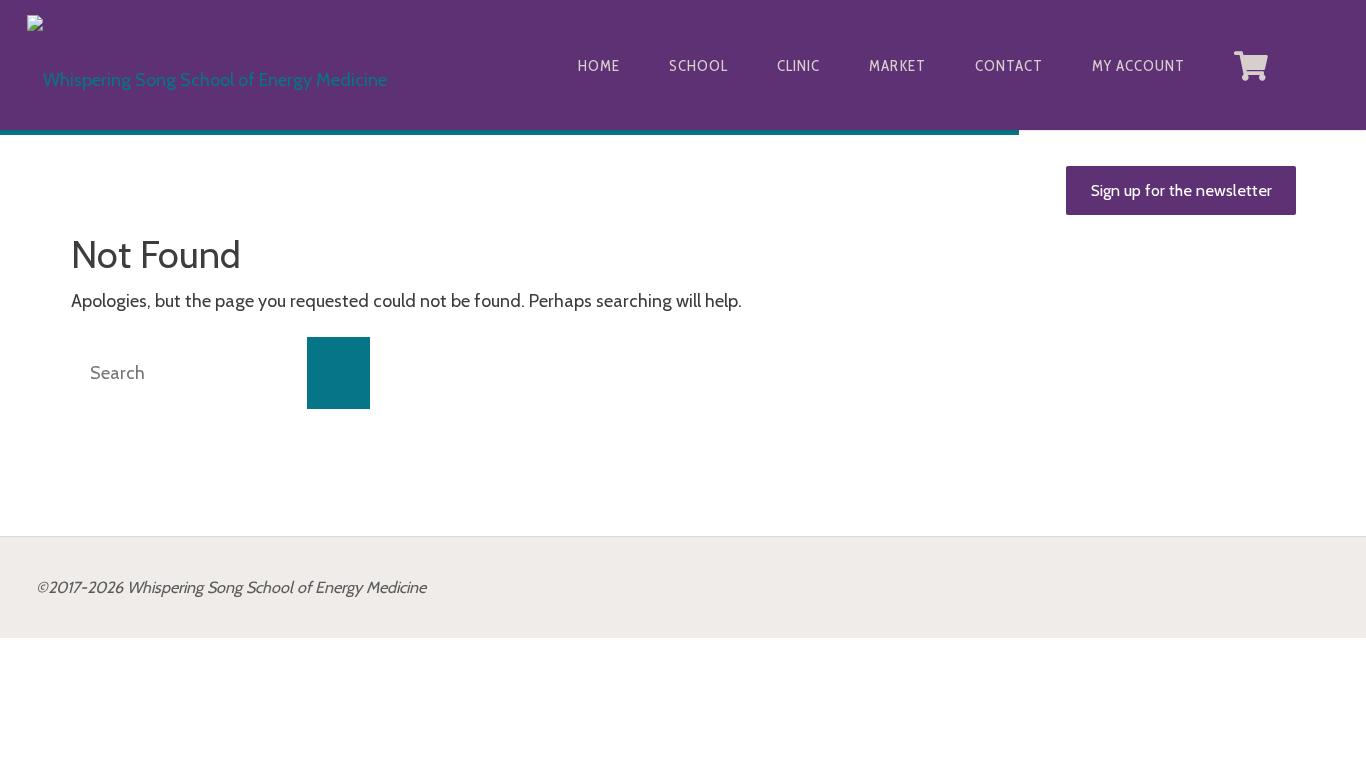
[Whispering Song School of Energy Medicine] (207, 65)
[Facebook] (1321, 65)
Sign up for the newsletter (1181, 190)
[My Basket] (1252, 65)
